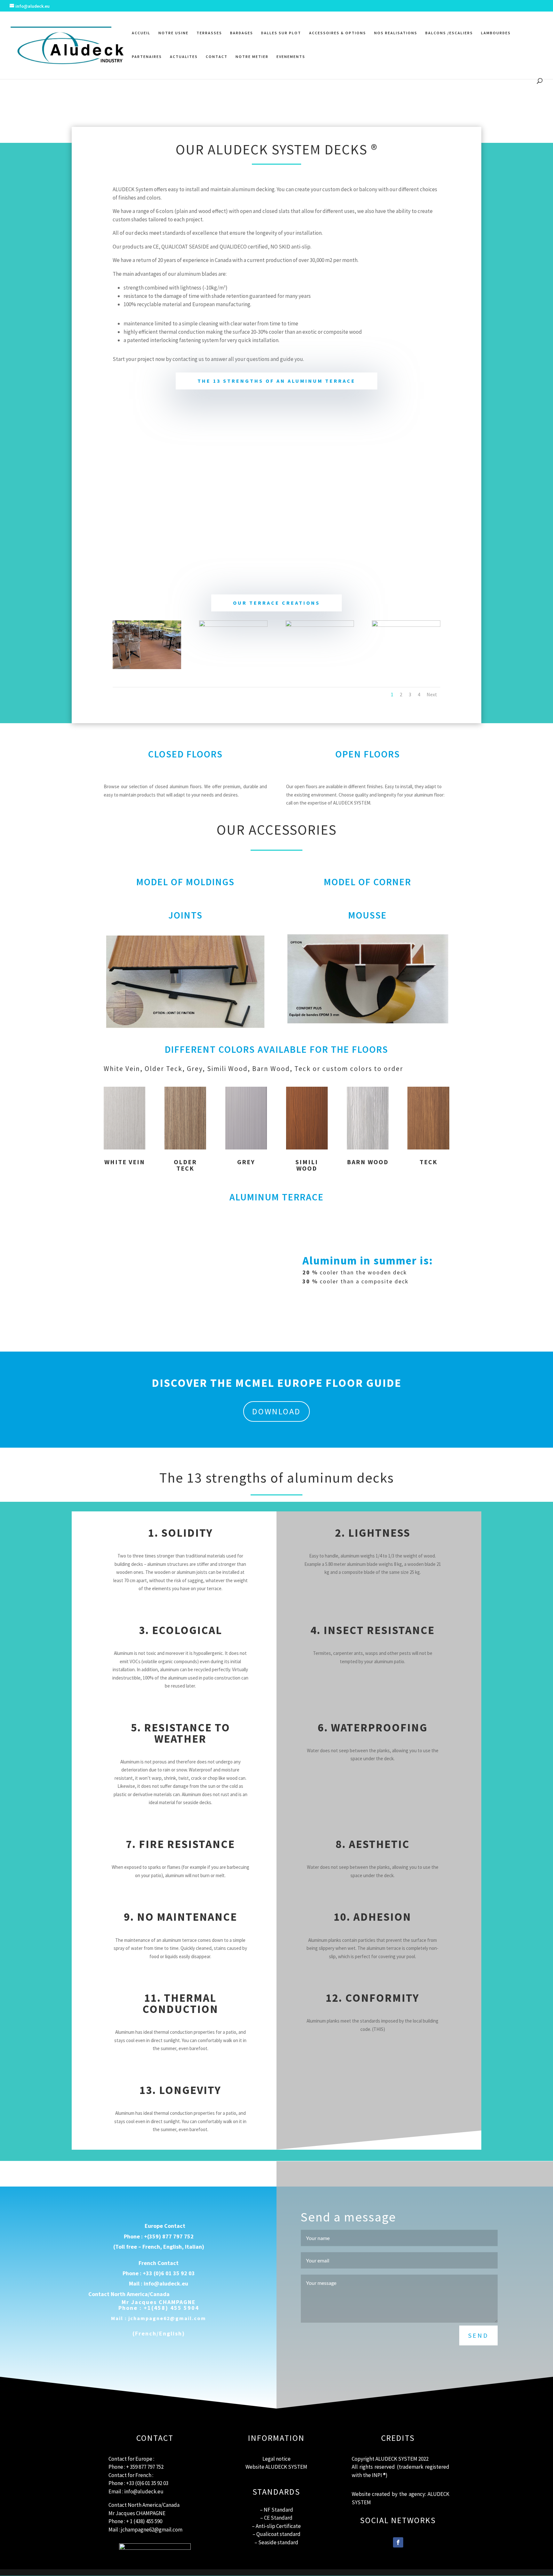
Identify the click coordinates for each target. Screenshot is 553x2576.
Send (478, 2335)
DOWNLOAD (276, 1411)
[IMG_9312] (406, 625)
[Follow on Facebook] (398, 2542)
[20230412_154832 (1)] (233, 625)
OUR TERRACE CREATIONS (276, 603)
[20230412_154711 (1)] (320, 625)
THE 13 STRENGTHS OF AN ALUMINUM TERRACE (276, 381)
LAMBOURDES (496, 33)
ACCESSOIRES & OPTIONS (338, 33)
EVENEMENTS (291, 57)
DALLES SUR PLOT (281, 33)
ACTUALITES (184, 57)
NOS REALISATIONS (396, 33)
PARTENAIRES (147, 57)
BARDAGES (242, 33)
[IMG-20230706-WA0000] (147, 667)
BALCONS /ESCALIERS (449, 33)
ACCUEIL (141, 33)
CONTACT (217, 57)
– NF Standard (276, 2510)
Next (432, 694)
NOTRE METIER (252, 57)
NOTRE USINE (173, 33)
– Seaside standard (276, 2542)
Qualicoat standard (278, 2534)
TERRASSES (209, 33)
